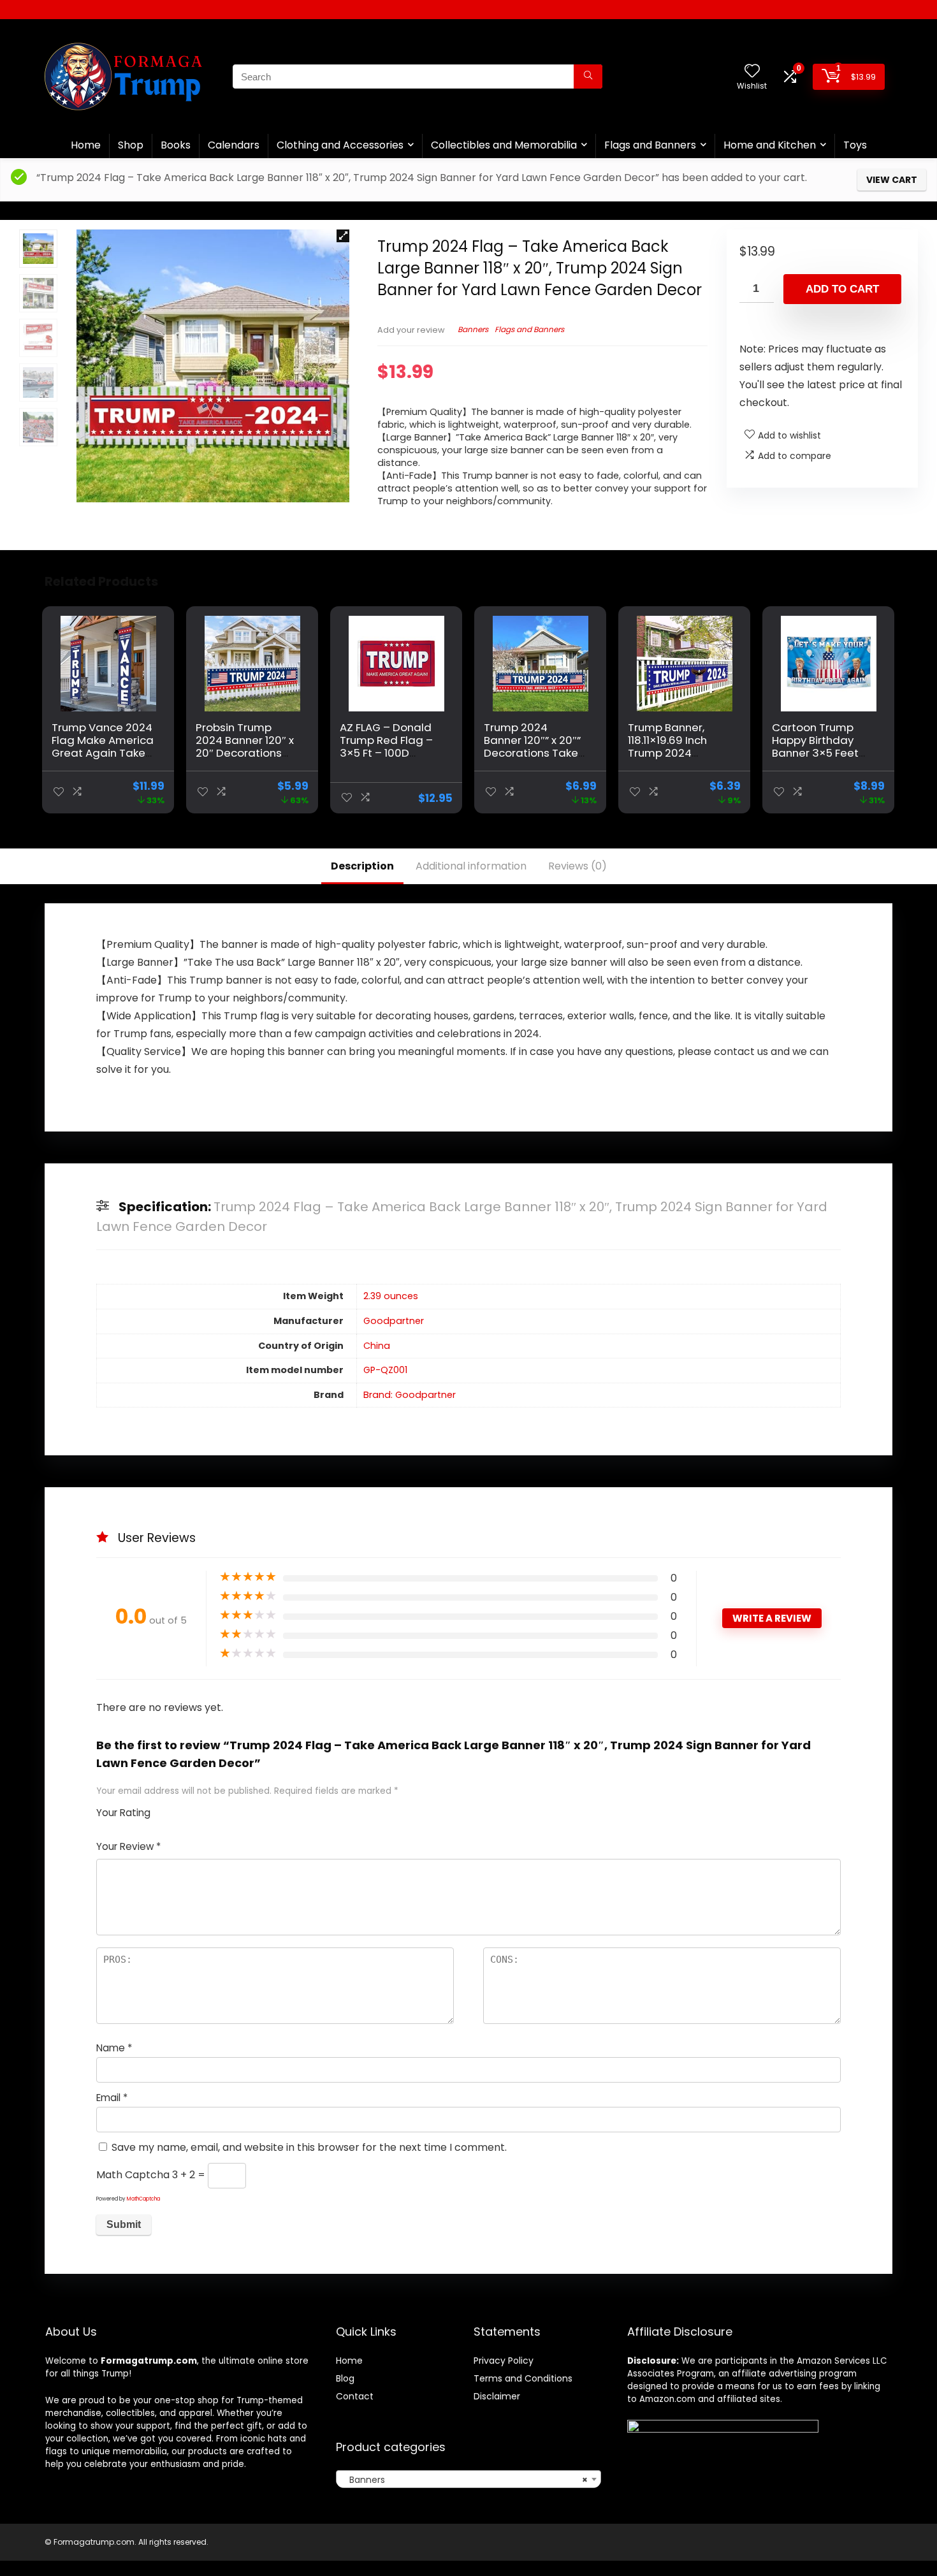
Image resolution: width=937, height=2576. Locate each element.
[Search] (588, 76)
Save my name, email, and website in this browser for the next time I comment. (309, 2147)
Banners (473, 329)
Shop (131, 145)
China (377, 1346)
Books (176, 145)
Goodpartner (394, 1321)
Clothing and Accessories (340, 145)
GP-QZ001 (385, 1370)
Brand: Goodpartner (410, 1395)
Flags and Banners (650, 145)
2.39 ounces (391, 1296)
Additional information (471, 866)
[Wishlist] (752, 72)
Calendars (234, 145)
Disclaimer (497, 2396)
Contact (355, 2396)
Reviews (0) (577, 866)
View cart (892, 180)
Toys (855, 145)
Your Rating (123, 1813)
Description (362, 866)
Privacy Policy (504, 2361)
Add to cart (842, 289)
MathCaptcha (143, 2199)
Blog (345, 2378)
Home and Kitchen (770, 145)
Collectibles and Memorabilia (504, 145)
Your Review (128, 1846)
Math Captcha (133, 2175)
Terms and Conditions (523, 2378)
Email (112, 2098)
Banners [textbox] (464, 2480)
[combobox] (468, 2479)
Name (114, 2048)
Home (86, 145)
